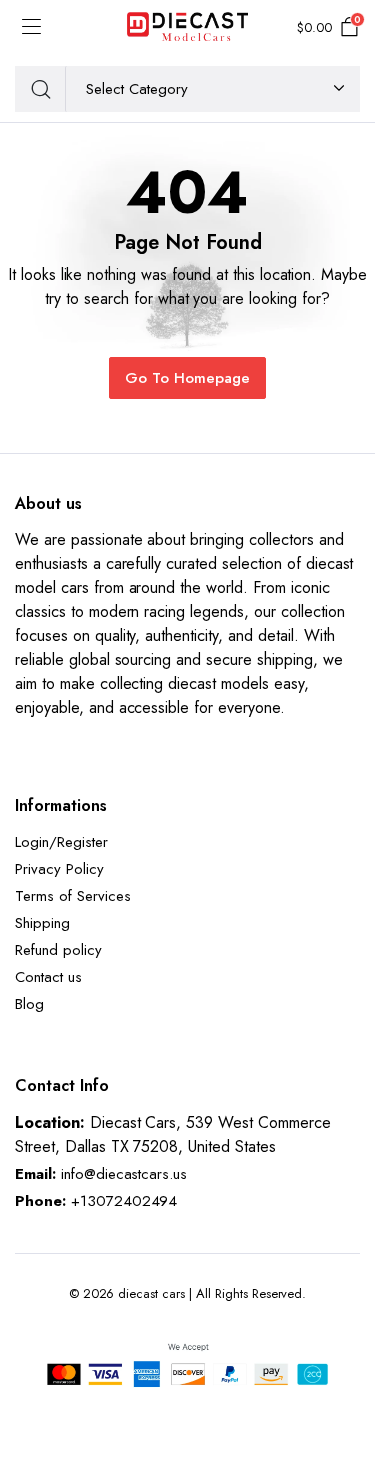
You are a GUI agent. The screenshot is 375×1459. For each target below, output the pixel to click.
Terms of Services (73, 896)
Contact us (48, 977)
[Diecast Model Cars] (187, 28)
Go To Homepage (187, 378)
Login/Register (61, 842)
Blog (29, 1004)
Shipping (42, 923)
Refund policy (58, 950)
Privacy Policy (59, 869)
